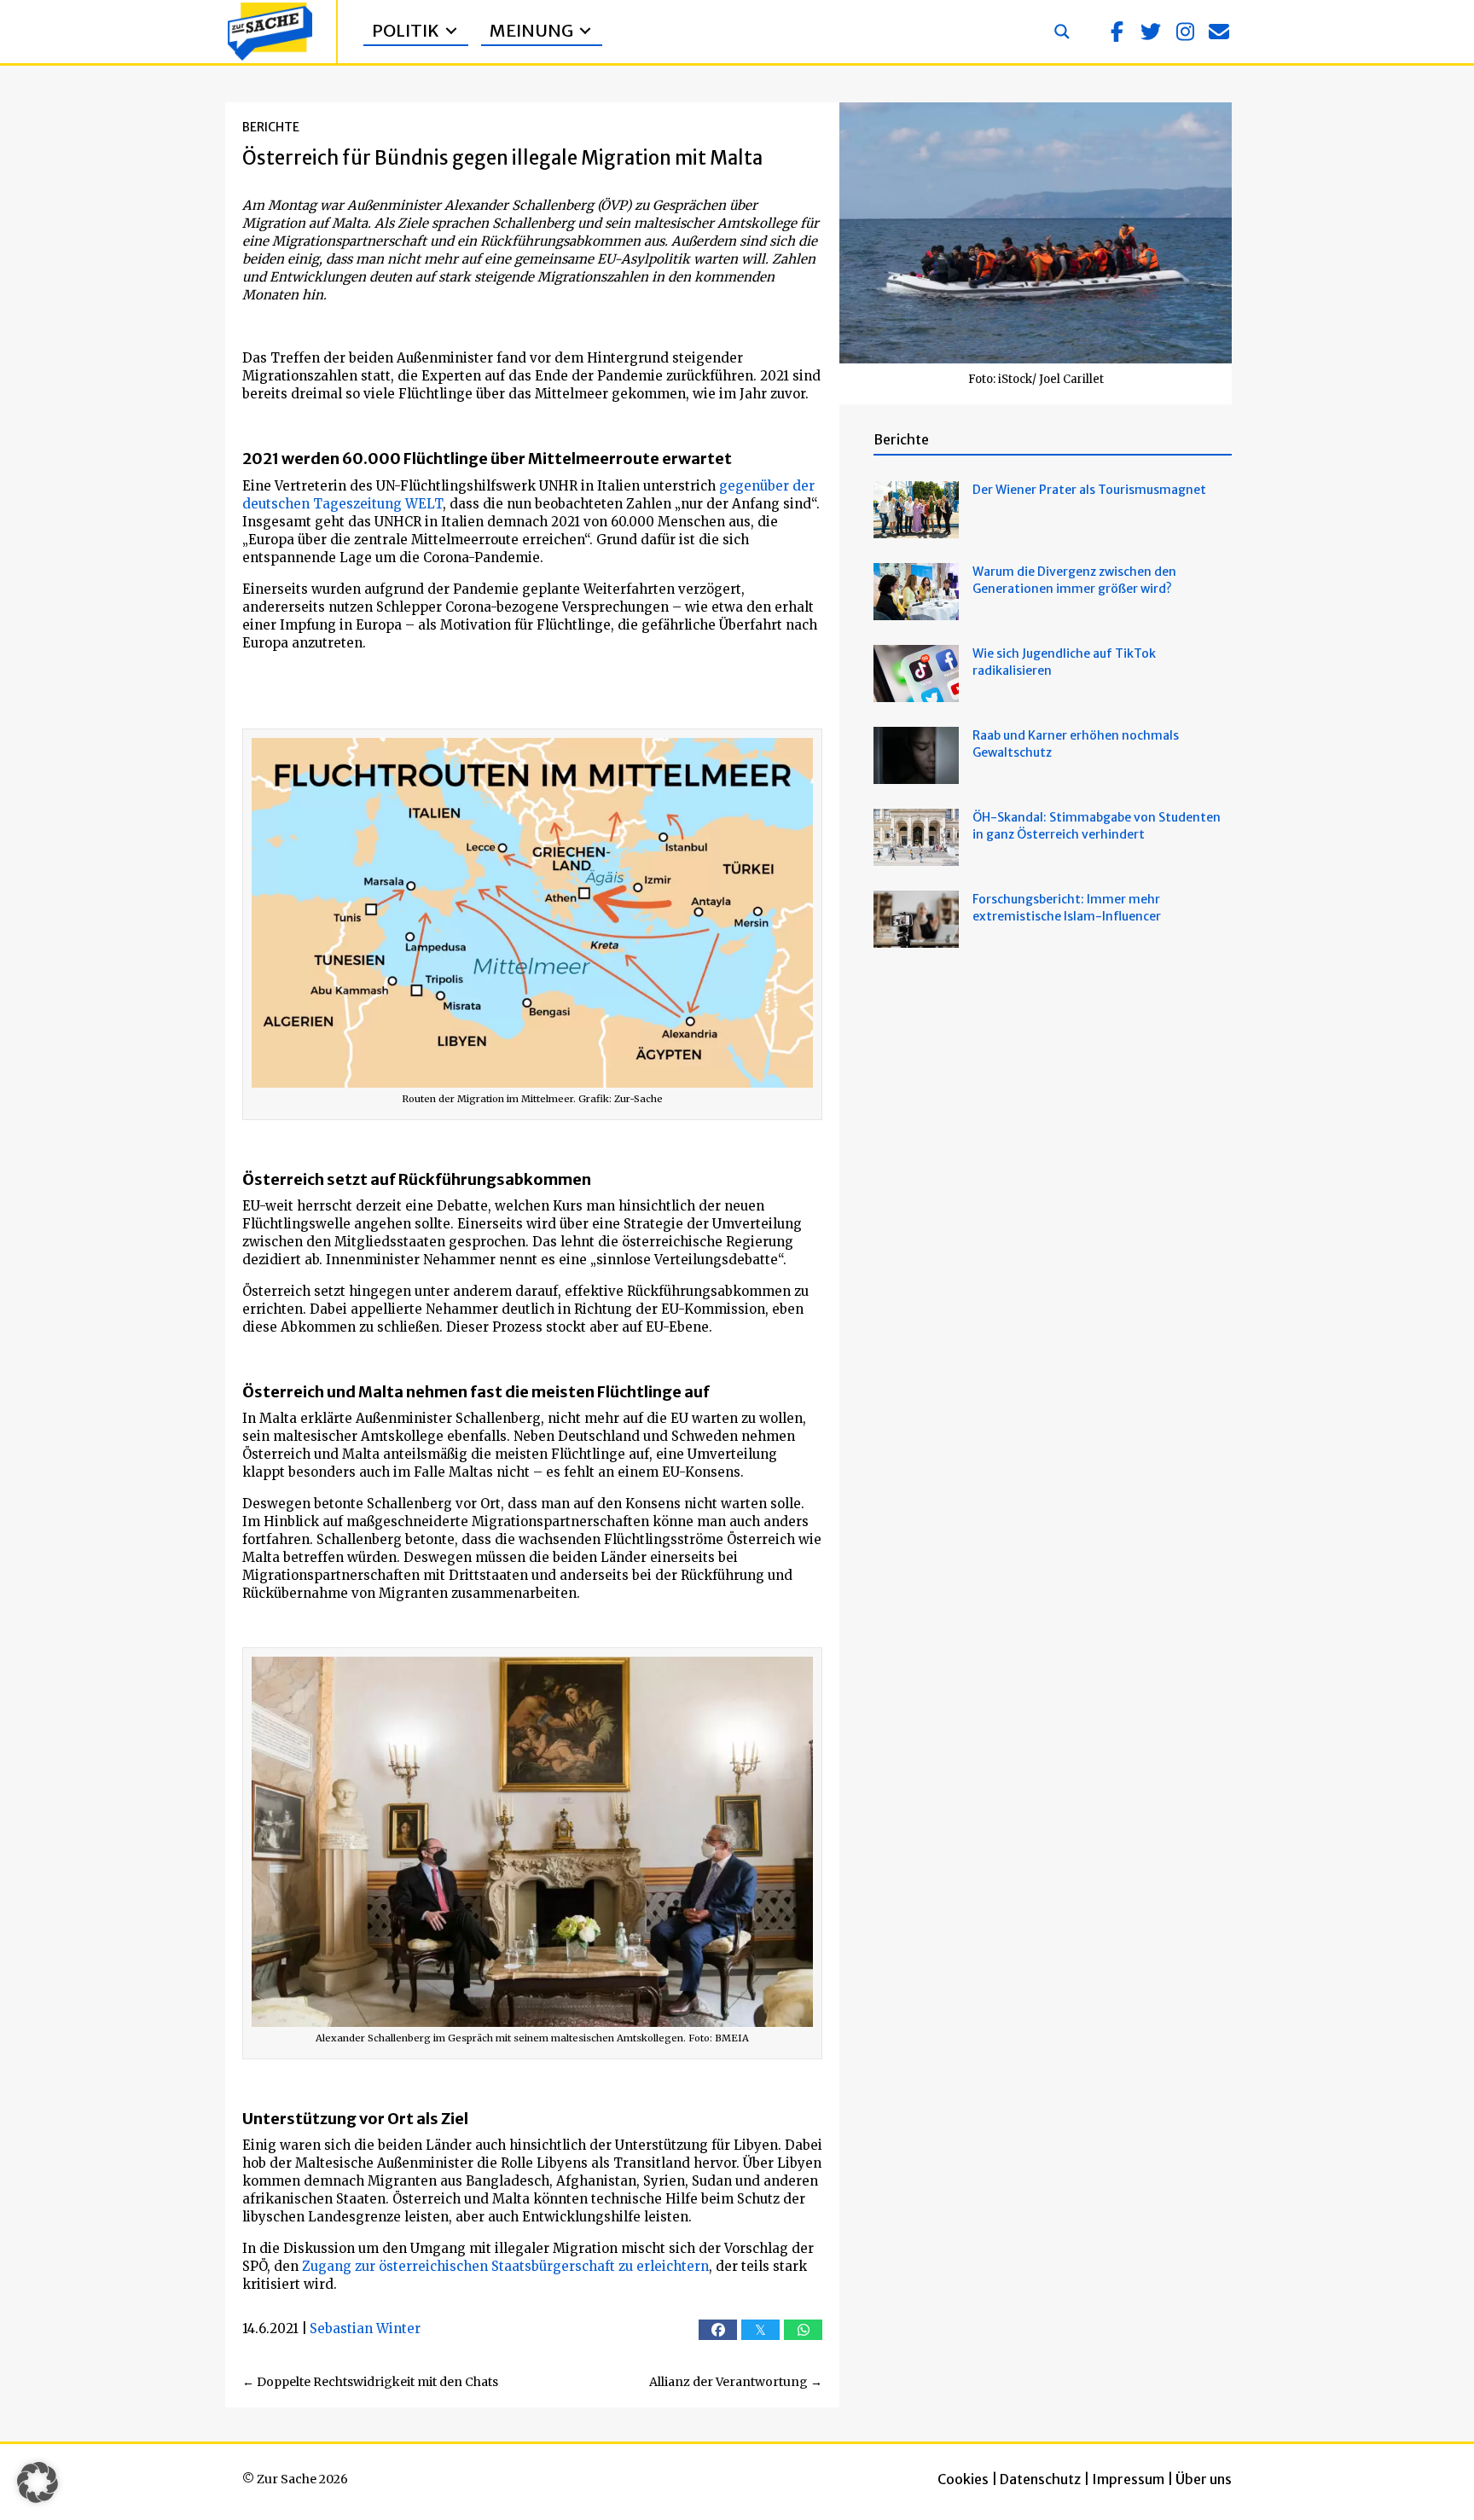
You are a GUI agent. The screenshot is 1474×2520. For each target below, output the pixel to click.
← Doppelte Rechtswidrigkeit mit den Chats (370, 2382)
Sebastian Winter (365, 2328)
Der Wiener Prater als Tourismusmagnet (1089, 490)
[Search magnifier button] (1062, 32)
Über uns (1204, 2479)
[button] (1117, 32)
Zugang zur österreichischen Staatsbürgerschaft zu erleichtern (505, 2266)
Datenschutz (1040, 2479)
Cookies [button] (963, 2479)
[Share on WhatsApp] (803, 2330)
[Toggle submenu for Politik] (451, 31)
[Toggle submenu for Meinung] (585, 31)
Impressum (1128, 2479)
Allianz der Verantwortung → (736, 2382)
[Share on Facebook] (718, 2330)
